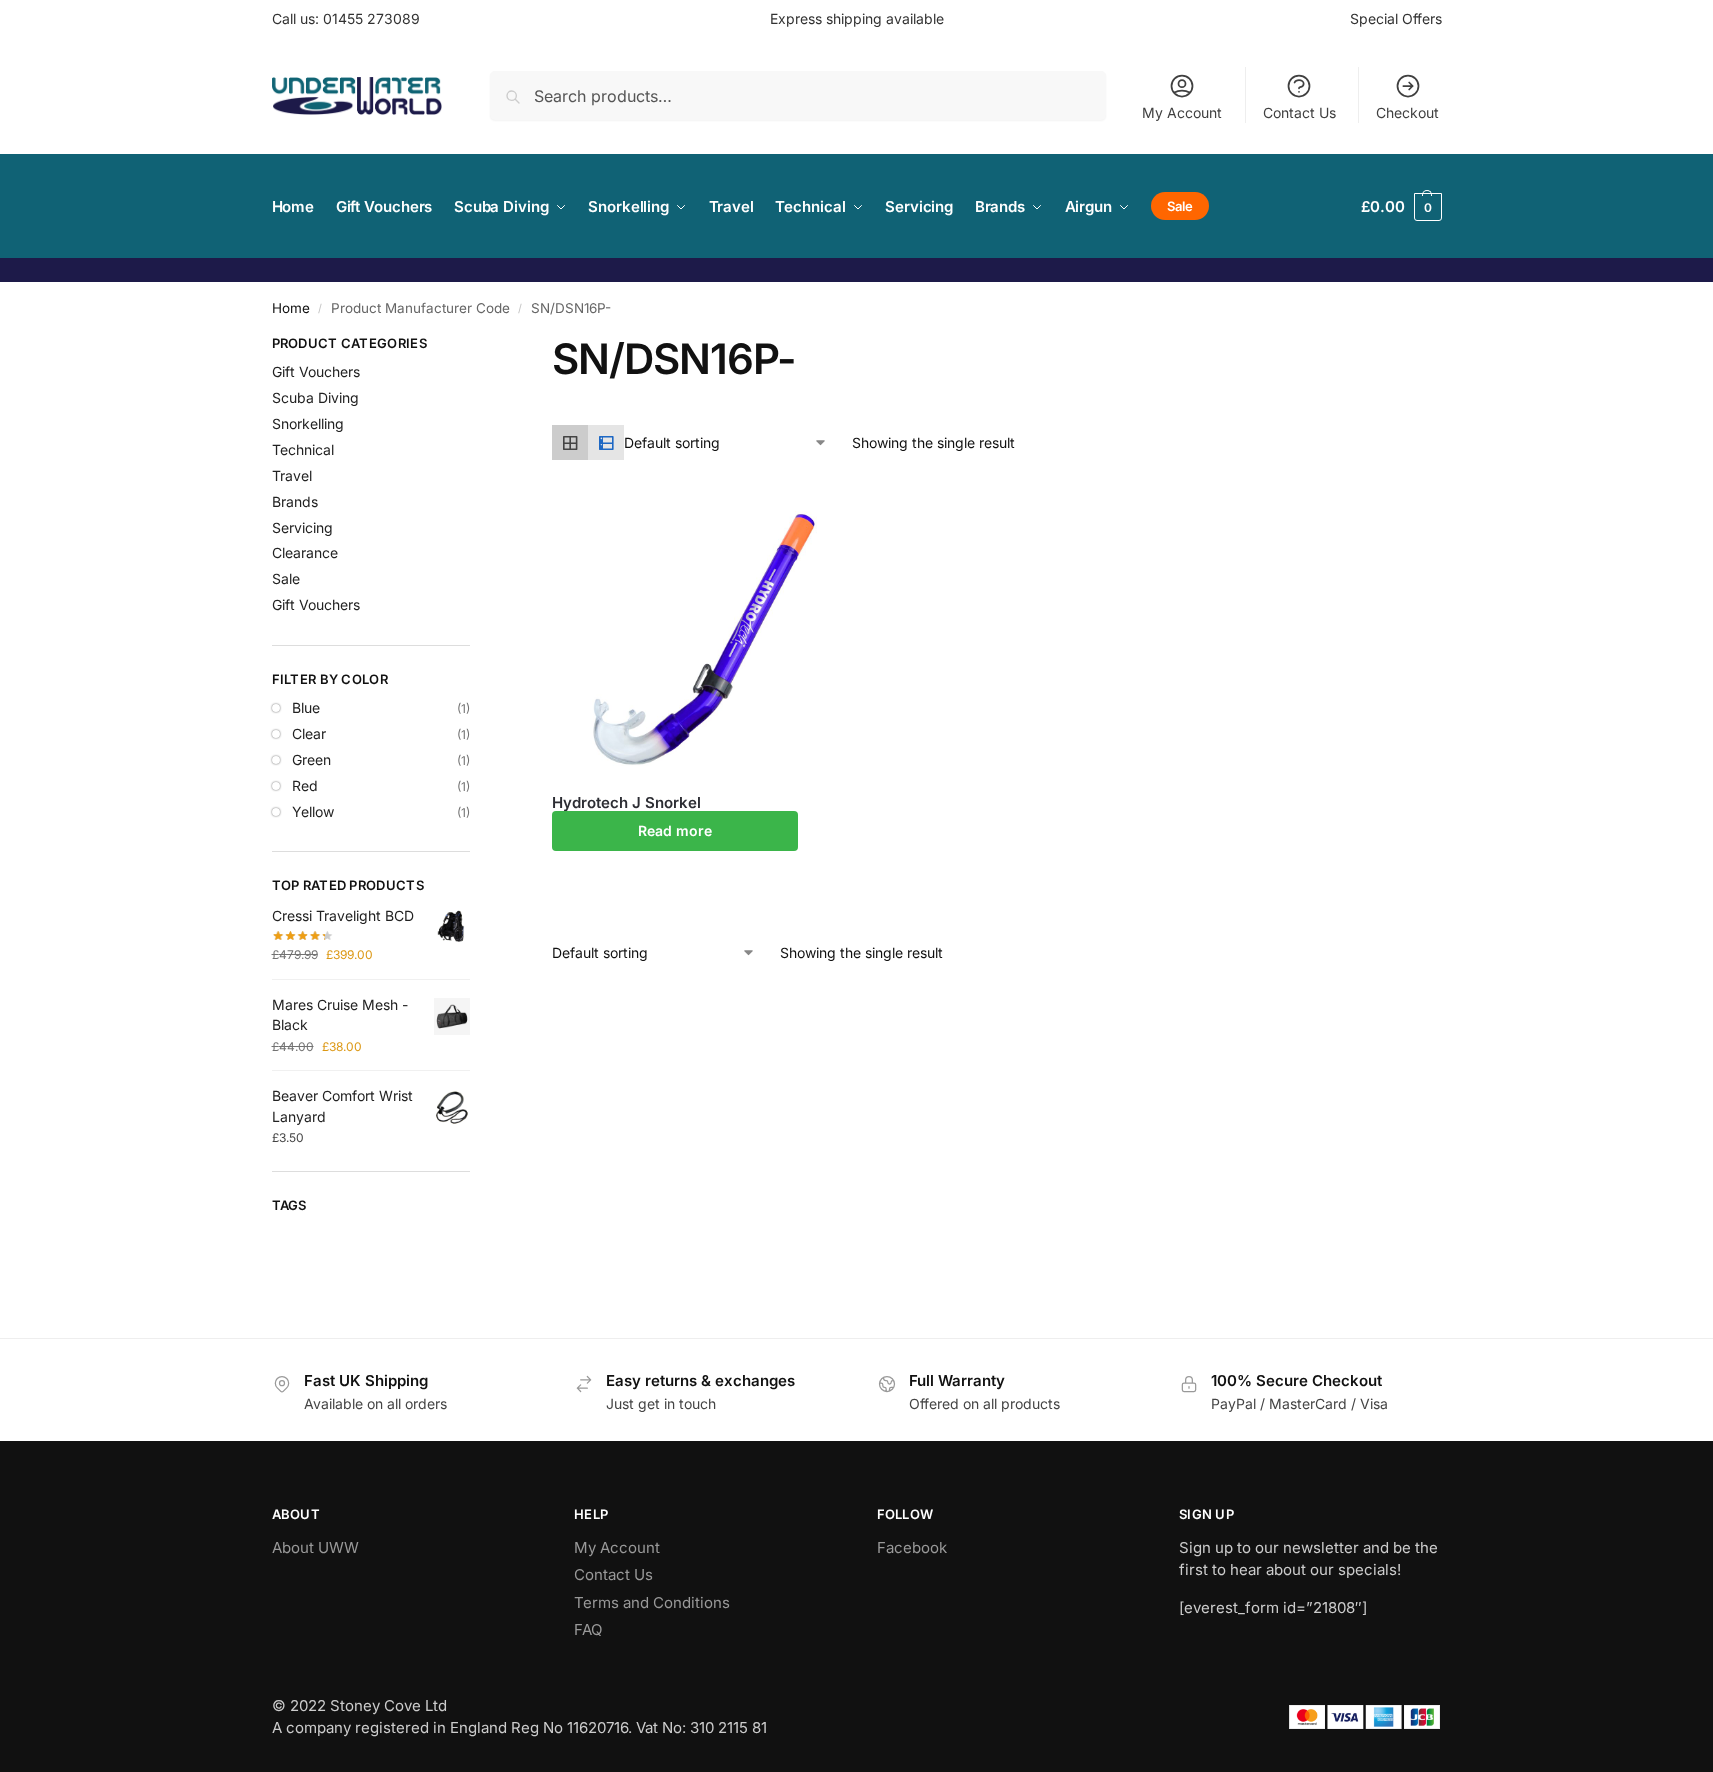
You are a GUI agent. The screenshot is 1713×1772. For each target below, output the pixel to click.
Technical (303, 449)
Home (291, 308)
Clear (309, 733)
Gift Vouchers (316, 371)
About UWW (315, 1547)
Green (311, 759)
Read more (675, 830)
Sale (286, 578)
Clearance (305, 552)
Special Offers (1396, 18)
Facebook (912, 1547)
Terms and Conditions (652, 1602)
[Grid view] (570, 443)
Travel (292, 475)
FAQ (588, 1629)
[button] (1401, 206)
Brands (295, 501)
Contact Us (1299, 112)
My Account (1182, 112)
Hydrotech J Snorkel (626, 802)
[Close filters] (476, 346)
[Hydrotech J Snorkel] (690, 638)
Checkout (1407, 112)
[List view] (606, 443)
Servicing (302, 527)
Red (305, 785)
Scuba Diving (315, 397)
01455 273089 (371, 18)
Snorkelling (308, 423)
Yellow (313, 811)
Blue (306, 707)
